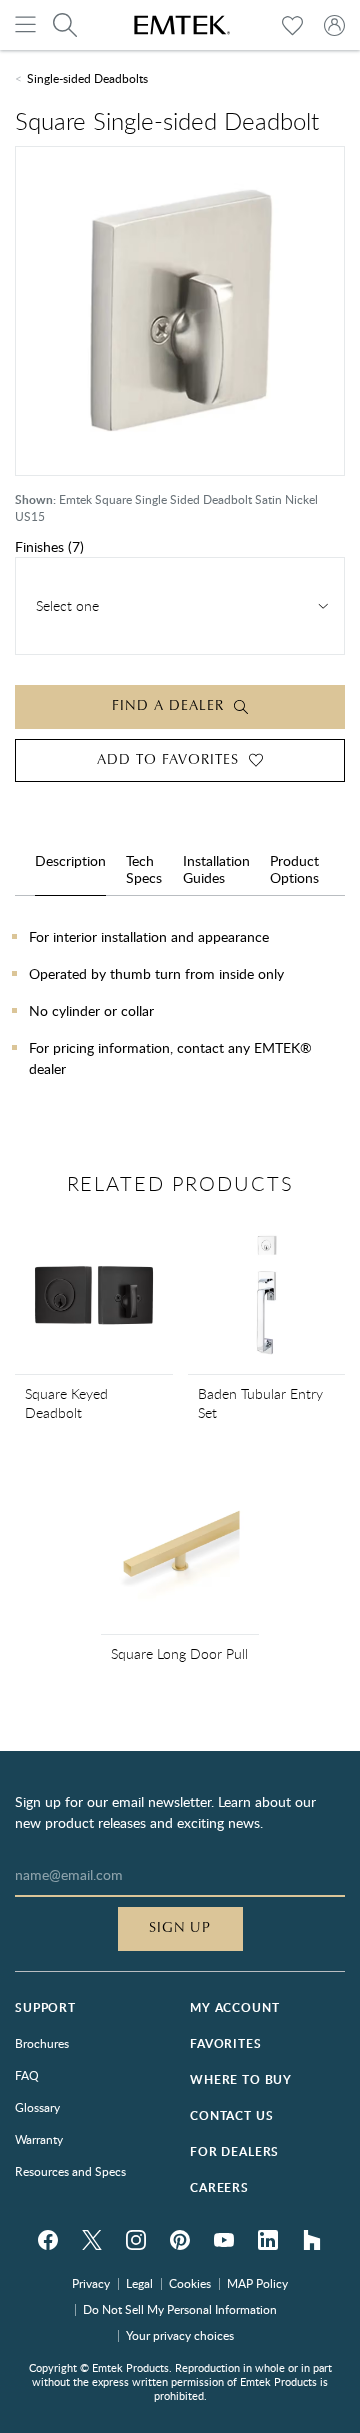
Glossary (37, 2107)
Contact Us (231, 2115)
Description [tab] (70, 861)
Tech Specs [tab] (144, 869)
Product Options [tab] (294, 869)
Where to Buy (241, 2079)
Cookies (190, 2283)
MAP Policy (257, 2283)
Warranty (39, 2139)
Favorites (226, 2043)
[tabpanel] (180, 1028)
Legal (139, 2283)
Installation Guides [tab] (216, 869)
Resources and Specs (70, 2171)
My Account (234, 2007)
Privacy (91, 2283)
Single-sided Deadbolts (87, 78)
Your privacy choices (180, 2335)
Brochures (42, 2043)
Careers (219, 2187)
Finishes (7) (49, 546)
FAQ (27, 2075)
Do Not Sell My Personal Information (180, 2309)
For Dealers (234, 2151)
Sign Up (180, 1928)
